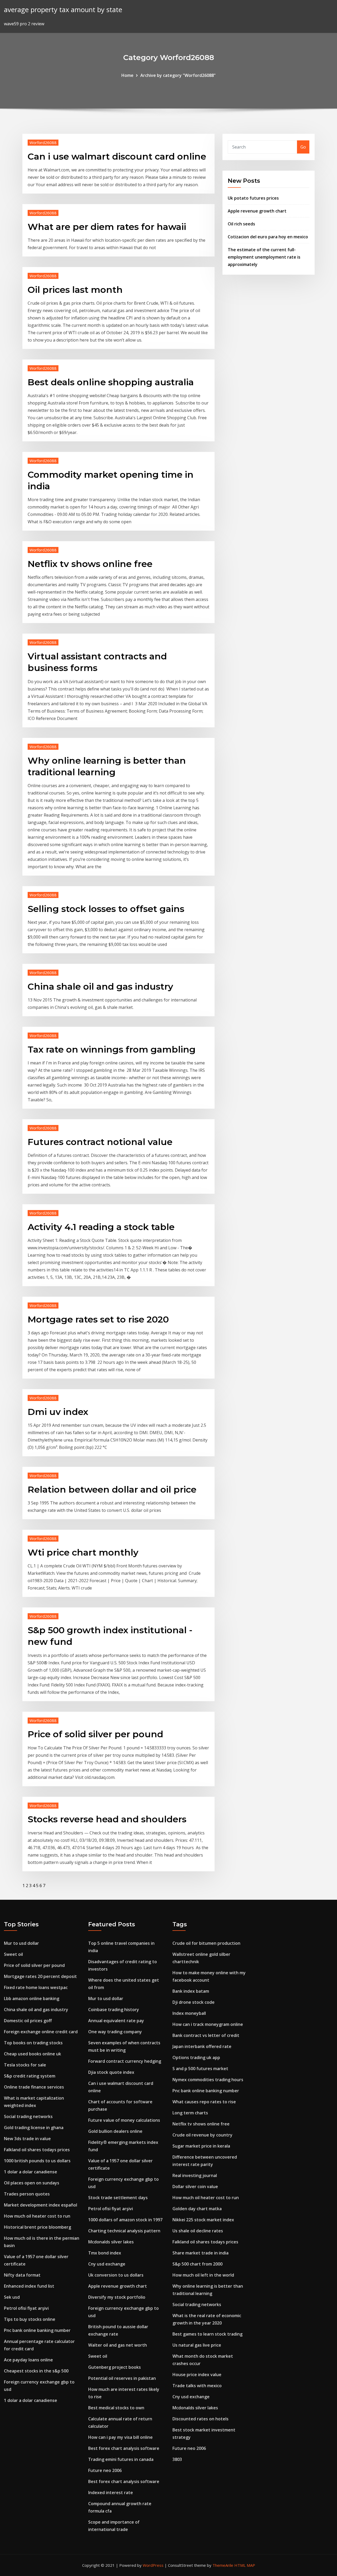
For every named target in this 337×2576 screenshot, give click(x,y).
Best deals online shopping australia (111, 382)
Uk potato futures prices (253, 198)
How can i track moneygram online (208, 2024)
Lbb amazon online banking (32, 1998)
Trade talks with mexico (197, 2386)
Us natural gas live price (197, 2345)
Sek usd (12, 2297)
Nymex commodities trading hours (208, 2080)
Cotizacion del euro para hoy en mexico (268, 237)
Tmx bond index (105, 2253)
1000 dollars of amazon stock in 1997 (125, 2220)
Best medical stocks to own (116, 2408)
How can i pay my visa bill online (120, 2437)
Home (127, 75)
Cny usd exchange (107, 2264)
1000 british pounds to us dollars (37, 2161)
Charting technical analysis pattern (124, 2231)
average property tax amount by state (63, 10)
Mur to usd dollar (21, 1943)
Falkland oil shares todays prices (37, 2150)
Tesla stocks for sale (25, 2065)
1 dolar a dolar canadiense (31, 2172)
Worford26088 (43, 142)
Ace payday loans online (28, 2360)
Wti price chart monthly (83, 1552)
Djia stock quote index (111, 2072)
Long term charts (190, 2113)
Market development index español (41, 2205)
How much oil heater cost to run (37, 2216)
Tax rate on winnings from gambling (112, 1049)
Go (303, 147)
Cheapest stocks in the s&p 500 (36, 2371)
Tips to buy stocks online (30, 2319)
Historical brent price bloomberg (38, 2227)
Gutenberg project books (115, 2367)
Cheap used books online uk (33, 2054)
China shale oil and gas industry (100, 986)
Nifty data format (22, 2275)
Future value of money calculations (124, 2120)
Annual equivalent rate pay (116, 2021)
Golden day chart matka (197, 2209)
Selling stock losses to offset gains (106, 909)
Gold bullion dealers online (115, 2131)
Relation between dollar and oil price (112, 1489)
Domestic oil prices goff (28, 2021)
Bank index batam (191, 1991)
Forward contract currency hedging (125, 2061)
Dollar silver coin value (195, 2187)
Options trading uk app (196, 2057)
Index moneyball (189, 2013)
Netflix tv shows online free (90, 564)
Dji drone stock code (194, 2002)
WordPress (153, 2565)
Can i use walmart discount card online (117, 156)
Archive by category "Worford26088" (178, 75)
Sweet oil (13, 1954)
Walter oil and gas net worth (118, 2345)
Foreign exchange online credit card (41, 2032)
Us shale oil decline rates (198, 2231)
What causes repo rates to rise (204, 2102)
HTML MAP (245, 2565)
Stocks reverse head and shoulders (107, 1819)
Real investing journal (195, 2175)
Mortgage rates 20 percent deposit (40, 1976)
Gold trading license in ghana (34, 2128)
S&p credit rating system (30, 2076)
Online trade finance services (34, 2087)
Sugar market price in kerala (201, 2146)
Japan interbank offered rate (202, 2046)
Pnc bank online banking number (37, 2330)
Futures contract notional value (100, 1142)
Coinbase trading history (114, 2010)
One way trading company (115, 2032)
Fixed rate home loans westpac (36, 1987)
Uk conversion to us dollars (116, 2275)
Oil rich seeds (241, 224)
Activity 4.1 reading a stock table (101, 1227)
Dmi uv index (58, 1412)
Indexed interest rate (111, 2493)
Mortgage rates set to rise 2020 (98, 1319)
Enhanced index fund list (29, 2286)
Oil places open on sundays (32, 2183)
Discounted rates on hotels (200, 2419)
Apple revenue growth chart (257, 211)
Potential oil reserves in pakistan (122, 2378)
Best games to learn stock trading (207, 2334)
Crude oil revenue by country (202, 2135)
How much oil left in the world (203, 2275)
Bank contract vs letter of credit (206, 2035)
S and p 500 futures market (200, 2069)
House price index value (197, 2375)
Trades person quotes (27, 2194)
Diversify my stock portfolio (117, 2297)
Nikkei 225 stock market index (203, 2220)
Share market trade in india (200, 2253)
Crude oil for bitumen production (206, 1943)
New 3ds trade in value (27, 2139)
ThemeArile (223, 2565)
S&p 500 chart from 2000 (197, 2264)
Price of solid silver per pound (95, 1734)
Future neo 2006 (105, 2470)
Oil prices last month (75, 290)
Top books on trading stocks (33, 2043)
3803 (177, 2459)
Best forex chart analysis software (124, 2448)
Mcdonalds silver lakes (111, 2242)
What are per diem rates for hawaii (107, 227)
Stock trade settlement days (118, 2198)
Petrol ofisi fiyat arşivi (26, 2308)
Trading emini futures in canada (121, 2459)
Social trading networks (28, 2116)
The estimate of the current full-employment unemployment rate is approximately (264, 257)
